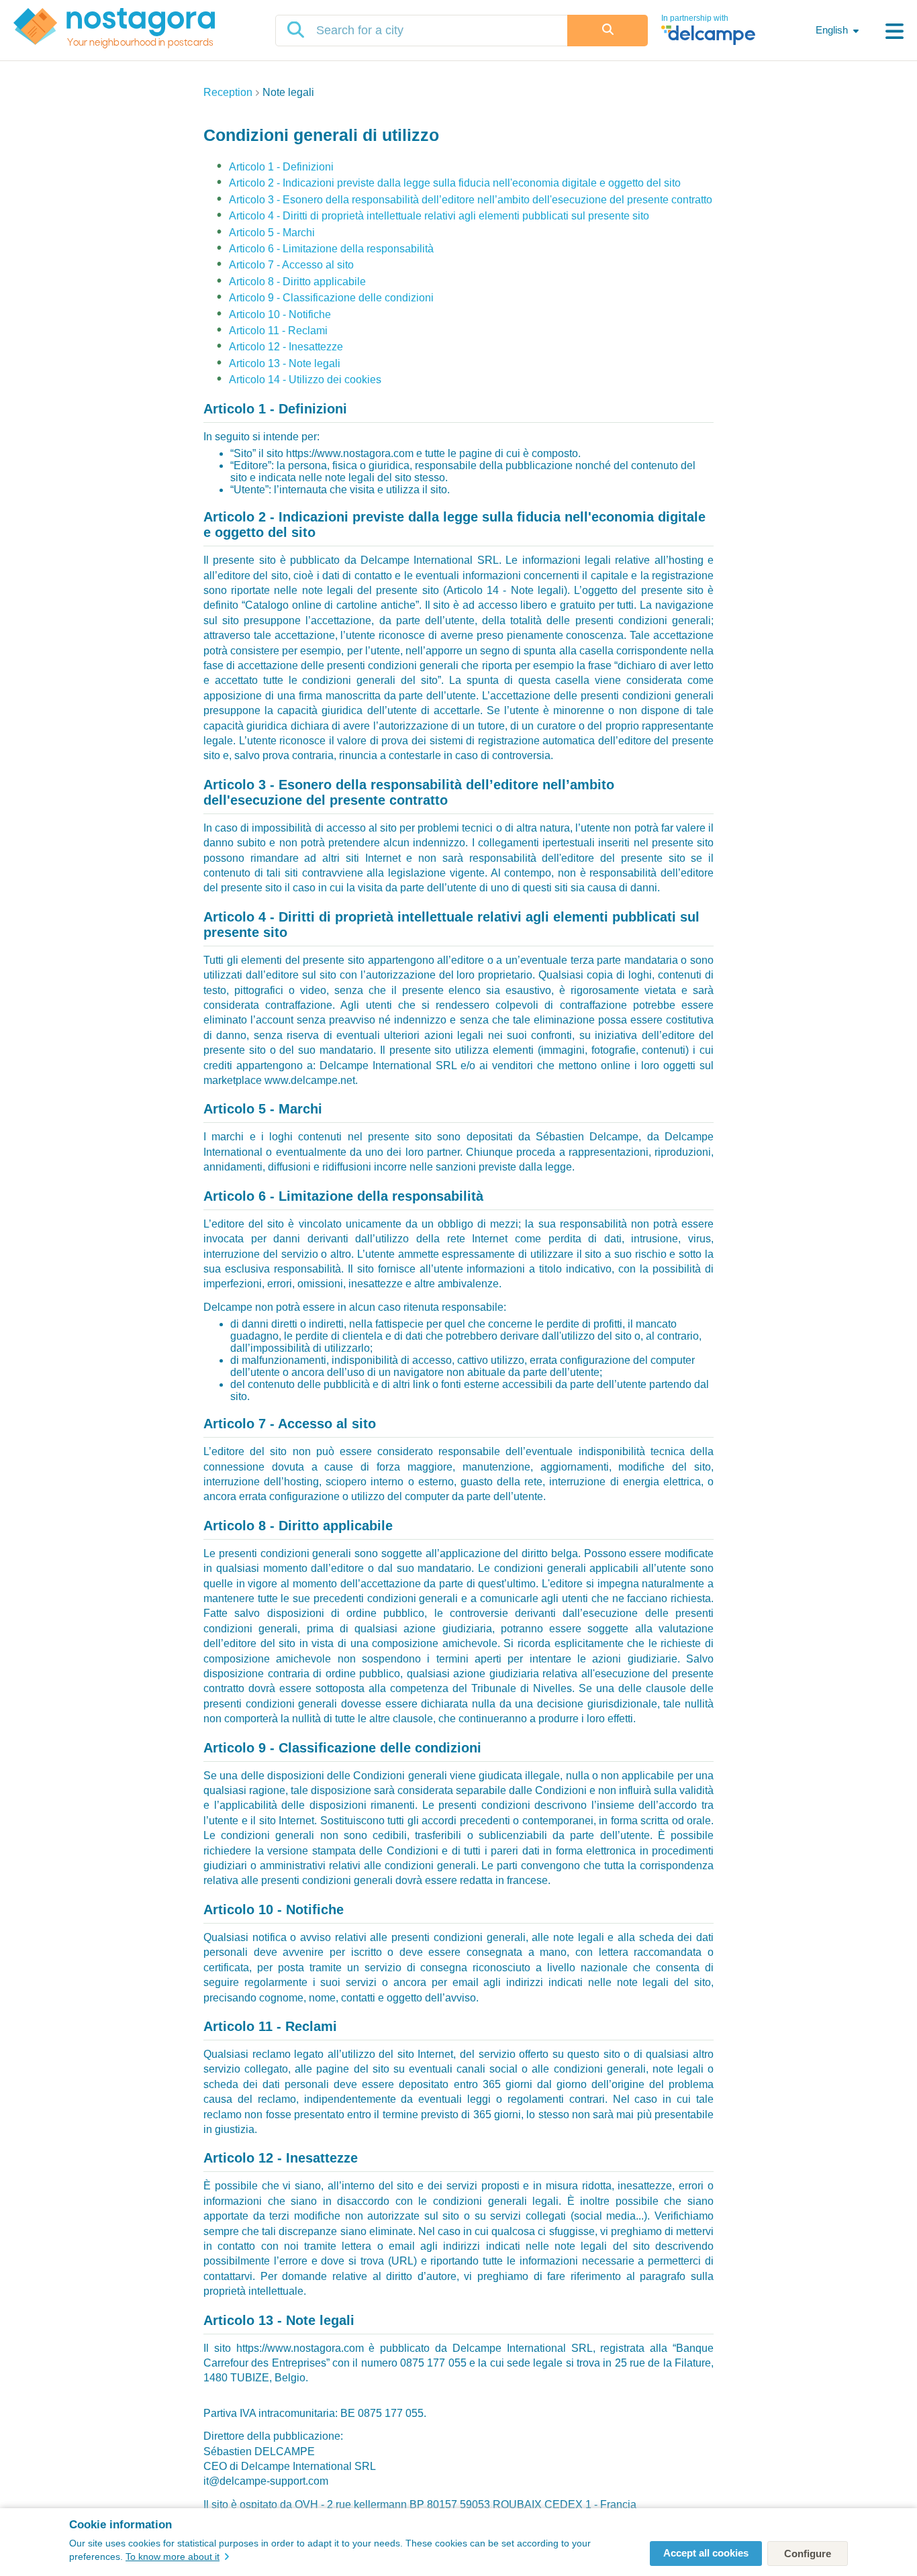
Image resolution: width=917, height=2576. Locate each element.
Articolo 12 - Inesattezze (286, 347)
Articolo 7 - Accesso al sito (291, 265)
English (832, 30)
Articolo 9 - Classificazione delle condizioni (331, 298)
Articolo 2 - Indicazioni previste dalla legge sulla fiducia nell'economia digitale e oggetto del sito (455, 183)
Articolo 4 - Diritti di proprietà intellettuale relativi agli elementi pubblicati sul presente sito (439, 216)
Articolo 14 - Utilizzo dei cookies (305, 380)
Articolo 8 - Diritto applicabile (297, 282)
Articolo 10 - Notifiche (280, 314)
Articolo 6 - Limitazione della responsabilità (331, 249)
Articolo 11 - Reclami (278, 331)
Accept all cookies (706, 2553)
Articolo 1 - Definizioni (281, 167)
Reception (228, 92)
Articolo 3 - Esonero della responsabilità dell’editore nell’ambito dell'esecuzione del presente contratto (471, 200)
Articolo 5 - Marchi (272, 233)
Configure (808, 2554)
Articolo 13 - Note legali (285, 363)
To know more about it (173, 2557)
